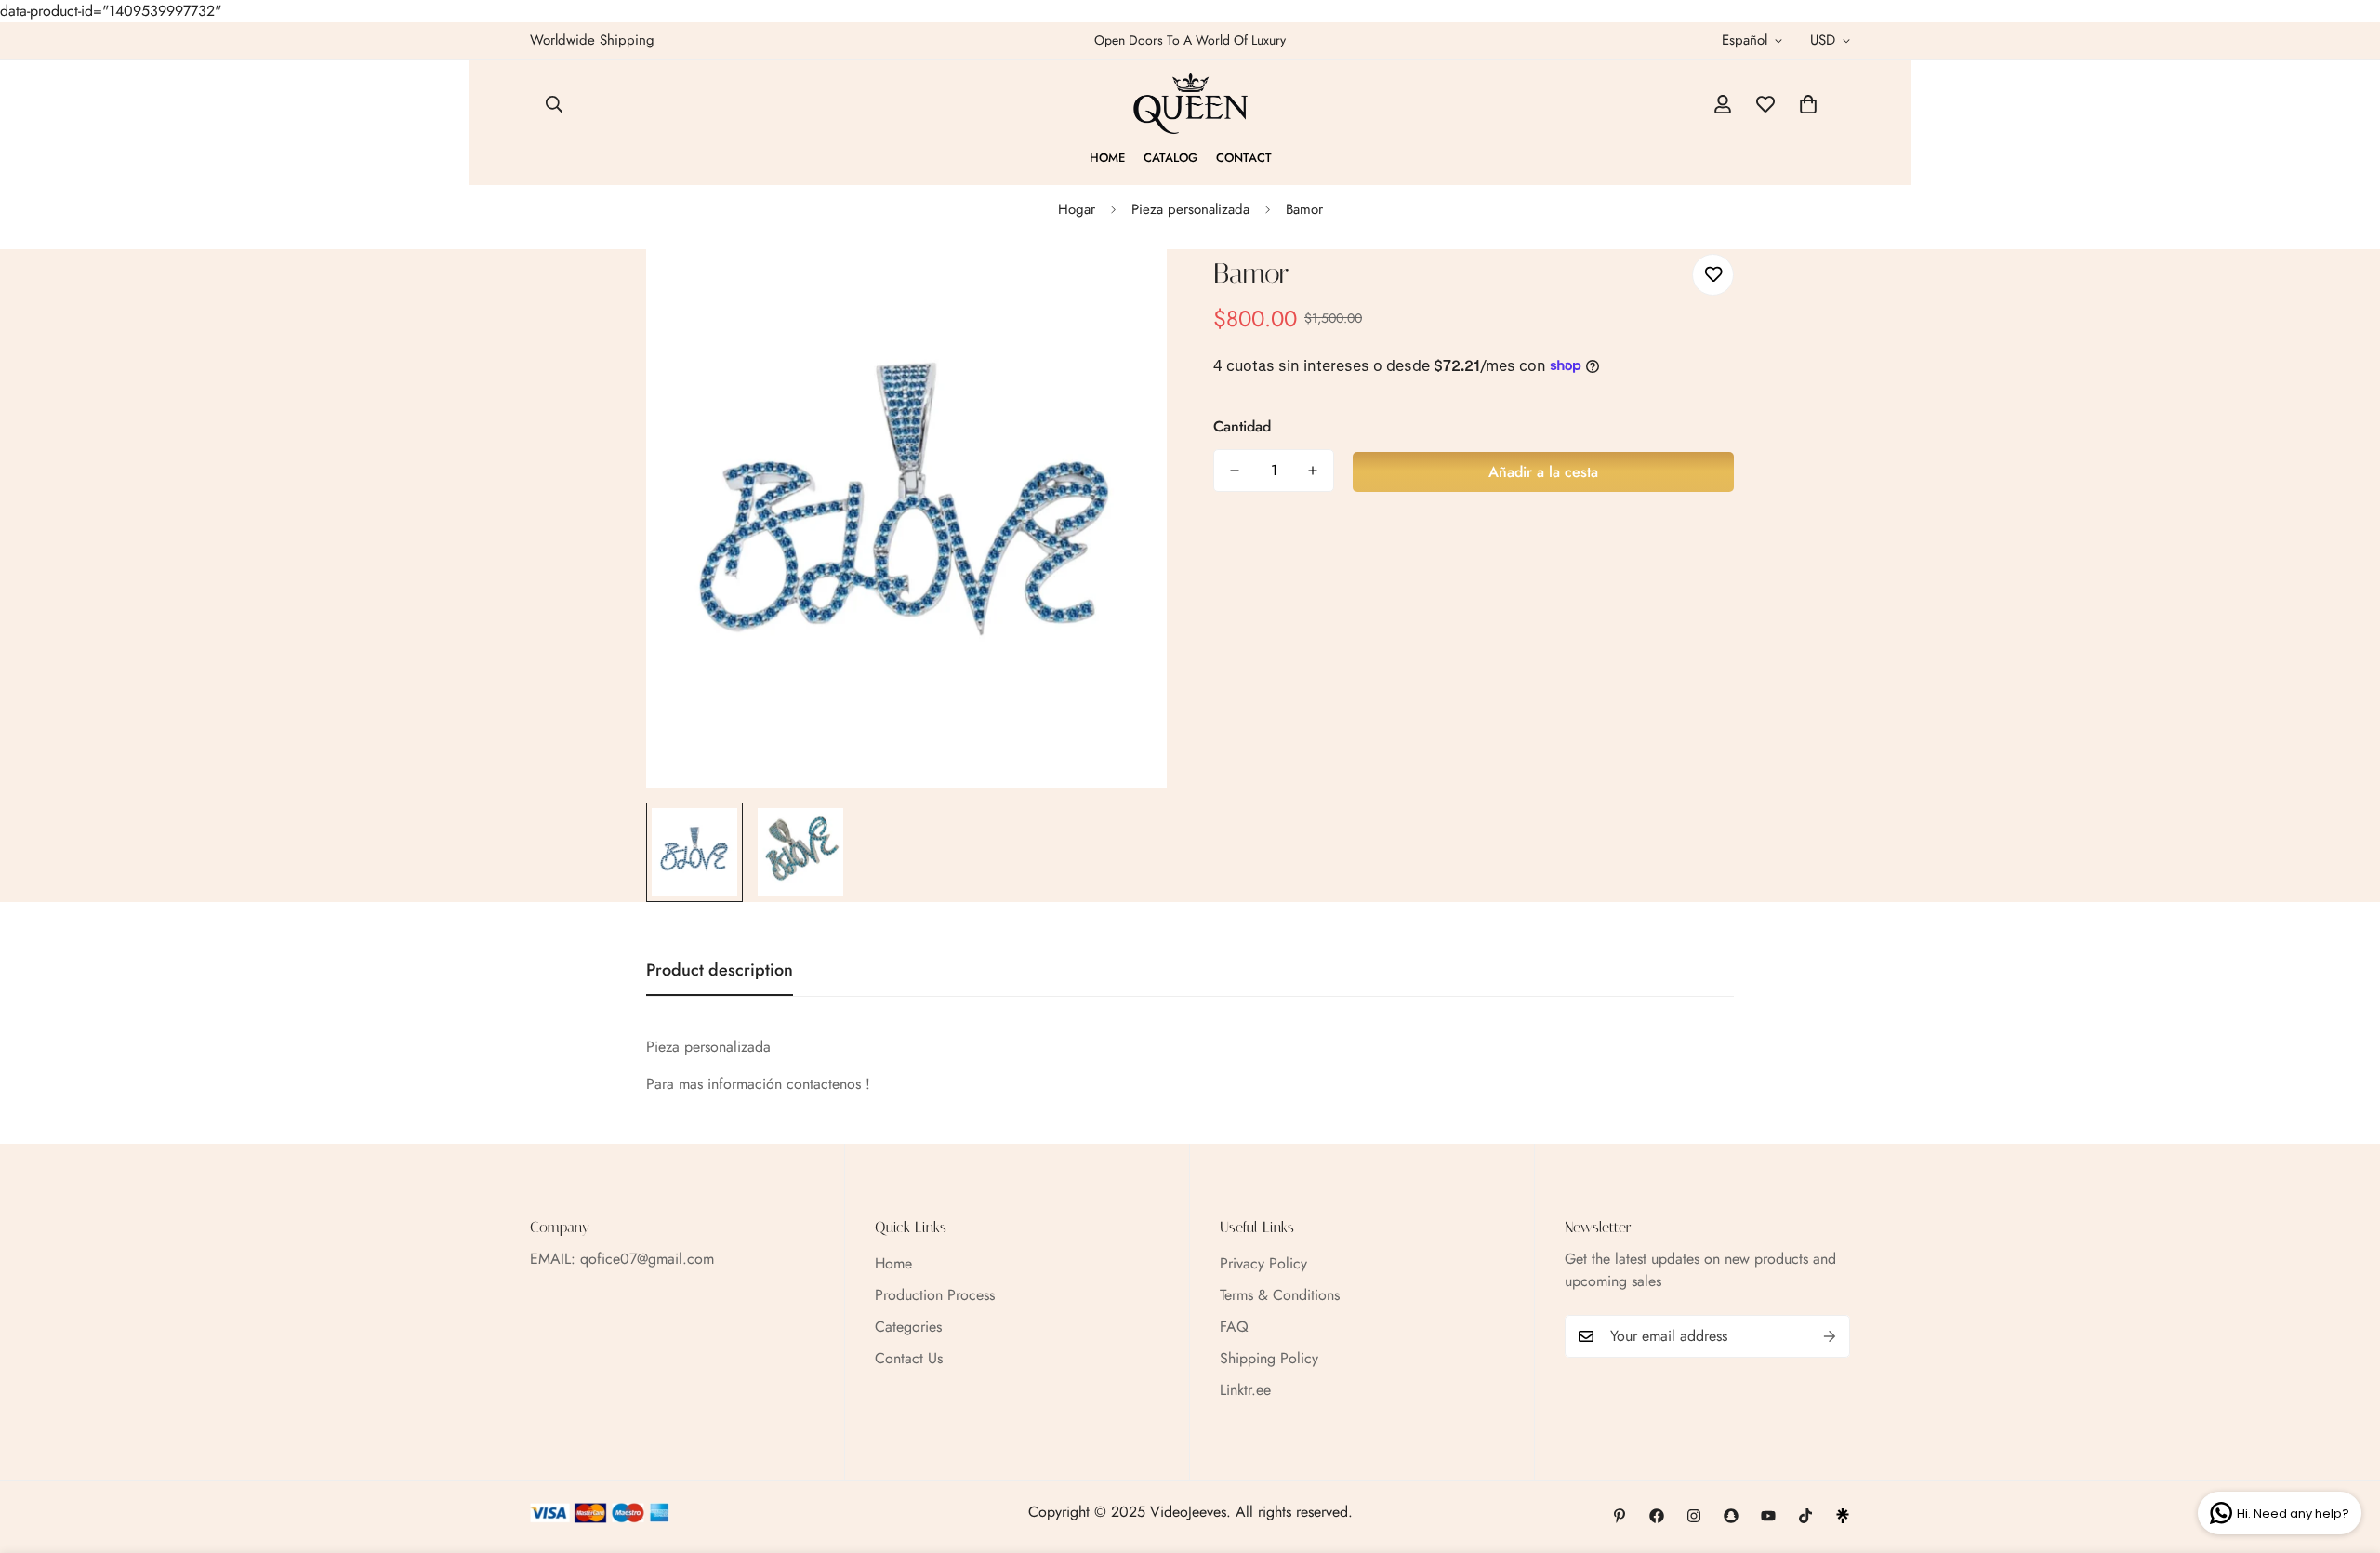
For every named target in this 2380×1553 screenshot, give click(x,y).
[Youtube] (1768, 1516)
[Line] (1843, 1516)
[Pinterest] (1620, 1516)
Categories (908, 1327)
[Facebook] (1657, 1516)
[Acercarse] (1127, 289)
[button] (1808, 104)
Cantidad (1242, 426)
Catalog (1170, 158)
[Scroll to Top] (2344, 1452)
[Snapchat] (1731, 1516)
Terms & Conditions (1280, 1295)
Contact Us (909, 1358)
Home (1107, 158)
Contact (1244, 158)
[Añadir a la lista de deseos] (1713, 275)
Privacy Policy (1263, 1263)
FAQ (1234, 1327)
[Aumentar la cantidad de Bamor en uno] (1313, 471)
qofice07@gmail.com (647, 1259)
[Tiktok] (1805, 1516)
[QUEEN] (1190, 104)
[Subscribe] (1830, 1336)
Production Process (935, 1295)
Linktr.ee (1245, 1390)
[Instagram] (1694, 1516)
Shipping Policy (1269, 1358)
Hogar (1077, 209)
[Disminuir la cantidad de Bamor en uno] (1235, 471)
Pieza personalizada (1190, 209)
